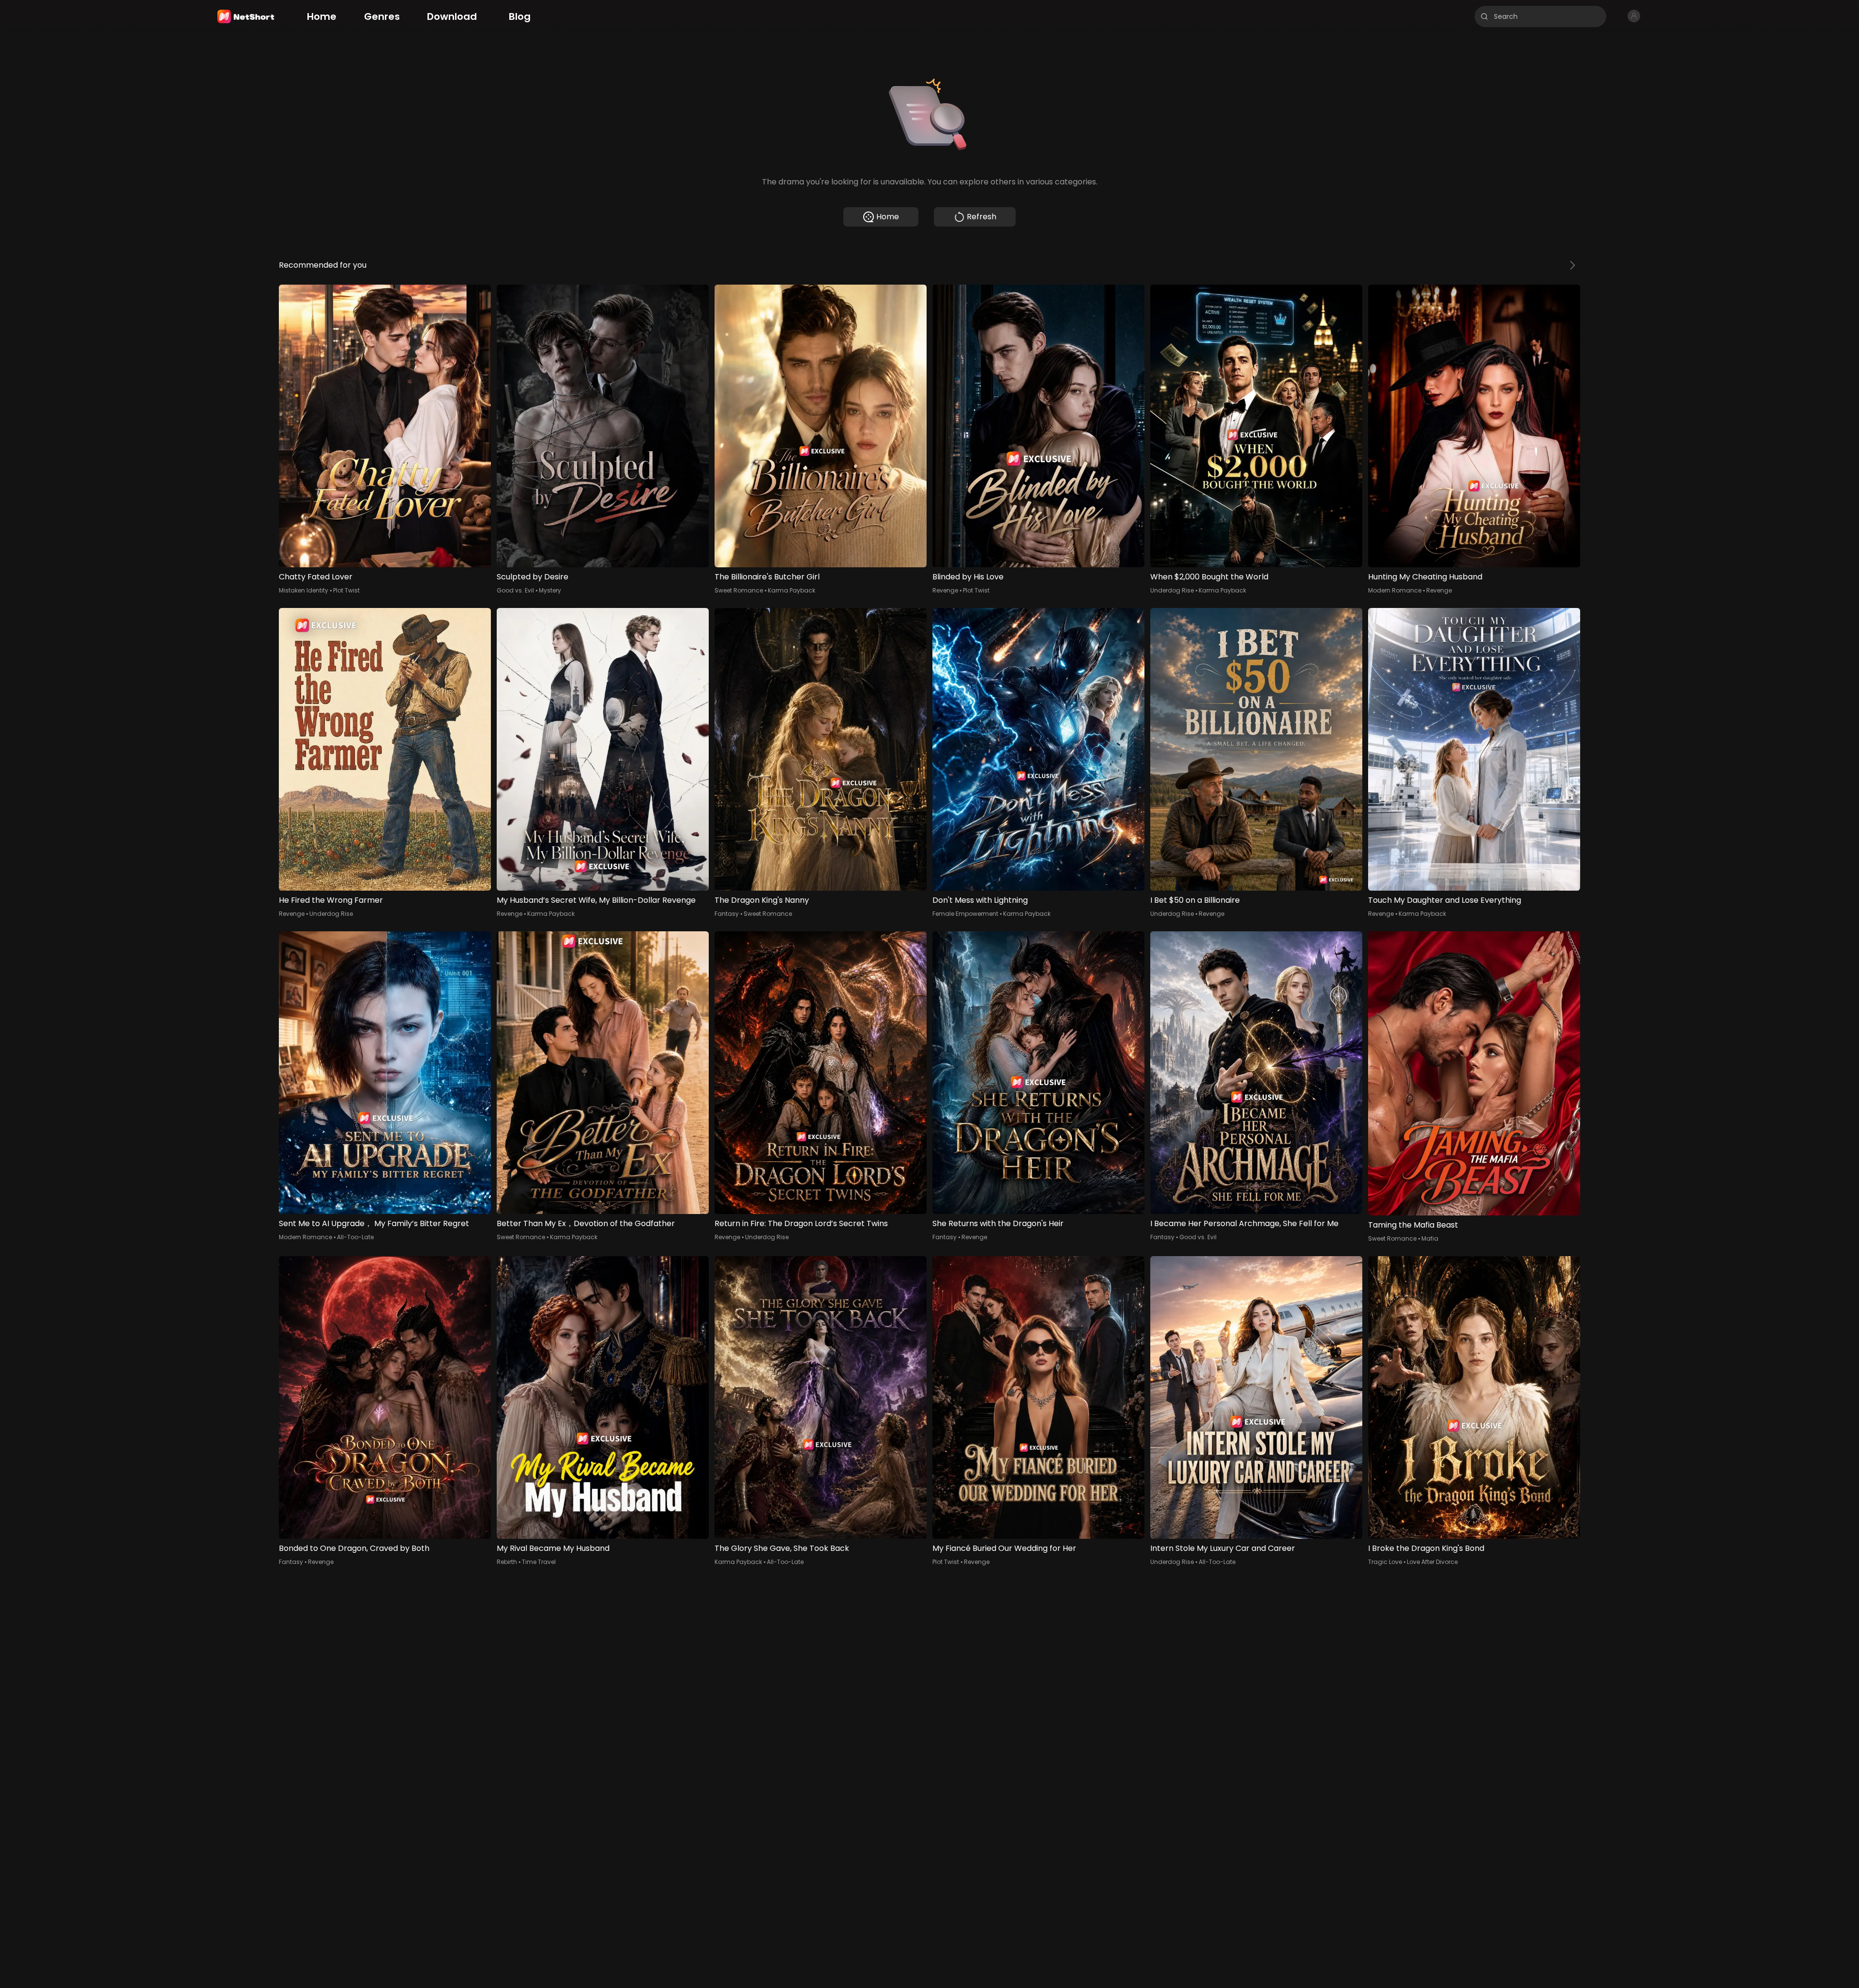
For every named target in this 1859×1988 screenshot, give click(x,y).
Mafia (1430, 1238)
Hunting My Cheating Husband (1425, 577)
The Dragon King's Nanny (762, 900)
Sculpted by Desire (533, 577)
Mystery (550, 590)
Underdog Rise (1172, 590)
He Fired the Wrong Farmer (331, 900)
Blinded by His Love (968, 577)
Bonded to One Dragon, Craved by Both (354, 1548)
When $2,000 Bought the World (1209, 577)
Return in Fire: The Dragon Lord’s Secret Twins (801, 1223)
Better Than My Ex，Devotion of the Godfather (586, 1223)
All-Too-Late (355, 1237)
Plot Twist (346, 590)
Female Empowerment (965, 914)
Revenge (945, 590)
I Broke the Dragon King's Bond (1426, 1548)
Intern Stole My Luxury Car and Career (1223, 1548)
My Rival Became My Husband (553, 1548)
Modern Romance (1395, 590)
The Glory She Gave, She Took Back (782, 1548)
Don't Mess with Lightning (980, 900)
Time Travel (539, 1562)
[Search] (1484, 16)
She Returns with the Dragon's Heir (998, 1223)
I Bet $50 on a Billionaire (1195, 900)
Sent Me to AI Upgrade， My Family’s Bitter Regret (374, 1223)
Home (888, 217)
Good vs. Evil (515, 590)
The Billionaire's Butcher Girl (767, 577)
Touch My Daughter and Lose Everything (1445, 900)
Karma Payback (792, 590)
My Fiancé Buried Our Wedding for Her (1004, 1548)
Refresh (982, 217)
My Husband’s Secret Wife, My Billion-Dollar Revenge (596, 900)
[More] (1572, 265)
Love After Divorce (1432, 1562)
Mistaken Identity (304, 590)
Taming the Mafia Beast (1413, 1225)
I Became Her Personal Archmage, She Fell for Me (1244, 1223)
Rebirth (507, 1562)
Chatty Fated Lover (316, 577)
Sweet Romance (739, 590)
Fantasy (727, 914)
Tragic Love (1385, 1562)
